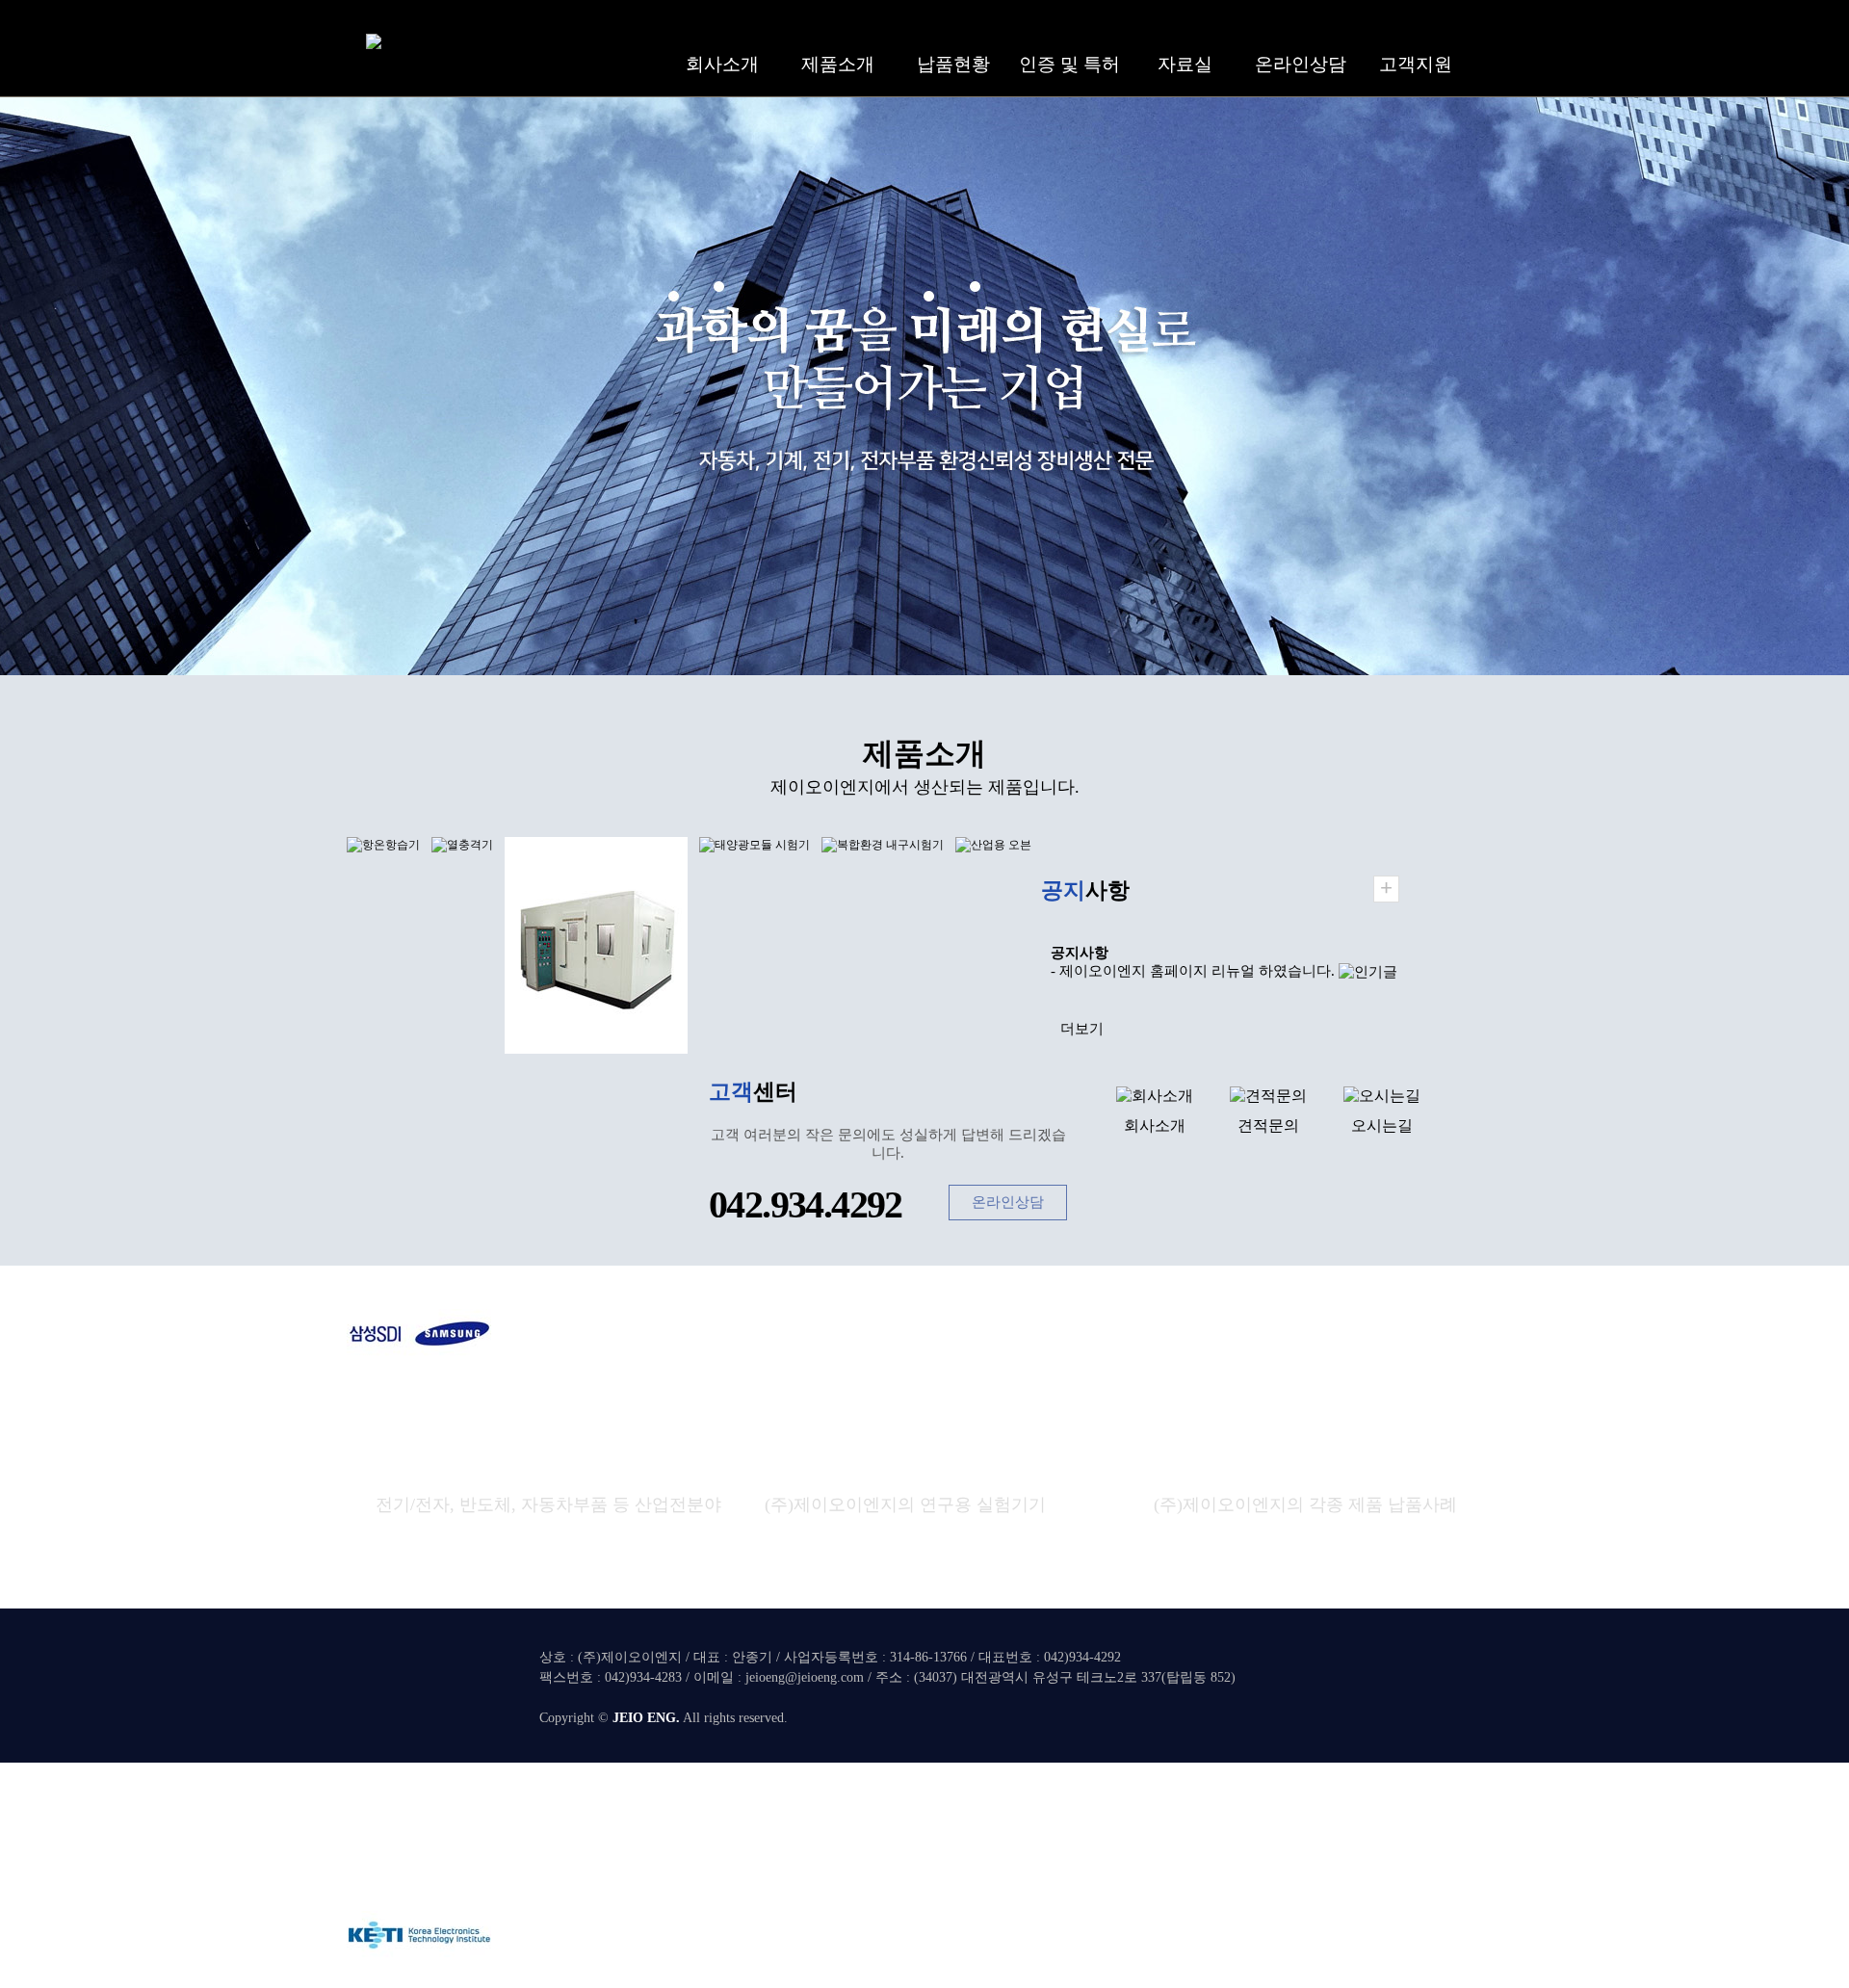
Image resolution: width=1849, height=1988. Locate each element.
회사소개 (722, 64)
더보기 (1082, 1029)
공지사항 (1080, 953)
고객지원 (1416, 64)
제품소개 (838, 64)
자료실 (1185, 64)
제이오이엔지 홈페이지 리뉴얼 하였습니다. (1197, 971)
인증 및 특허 (1069, 64)
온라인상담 (1301, 64)
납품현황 (953, 64)
